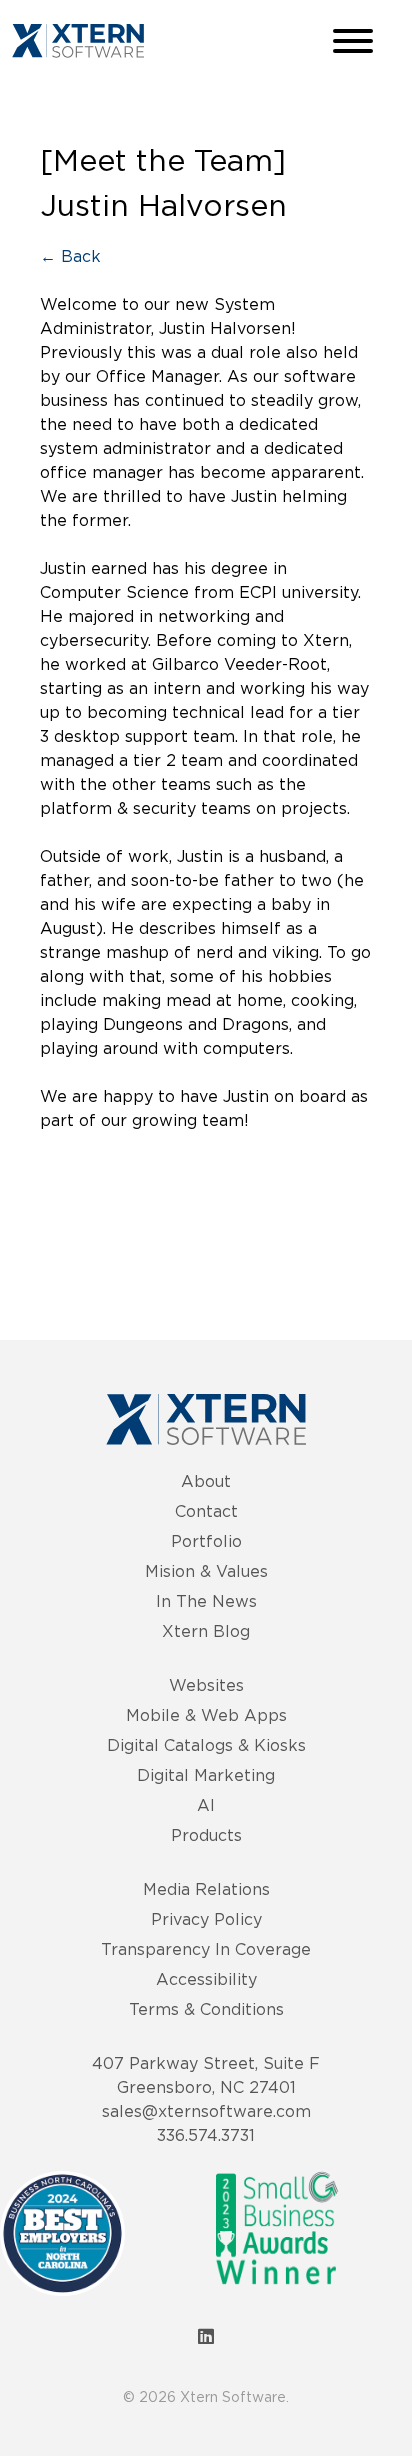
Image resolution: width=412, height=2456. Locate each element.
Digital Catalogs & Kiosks (206, 1745)
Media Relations (206, 1889)
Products (206, 1835)
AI (206, 1805)
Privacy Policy (206, 1919)
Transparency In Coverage (206, 1949)
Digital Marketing (206, 1775)
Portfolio (206, 1541)
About (206, 1481)
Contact (206, 1511)
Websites (206, 1685)
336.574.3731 (206, 2135)
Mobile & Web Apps (206, 1715)
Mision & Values (206, 1571)
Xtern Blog (206, 1631)
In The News (206, 1601)
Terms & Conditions (206, 2009)
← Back (70, 256)
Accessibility (206, 1979)
